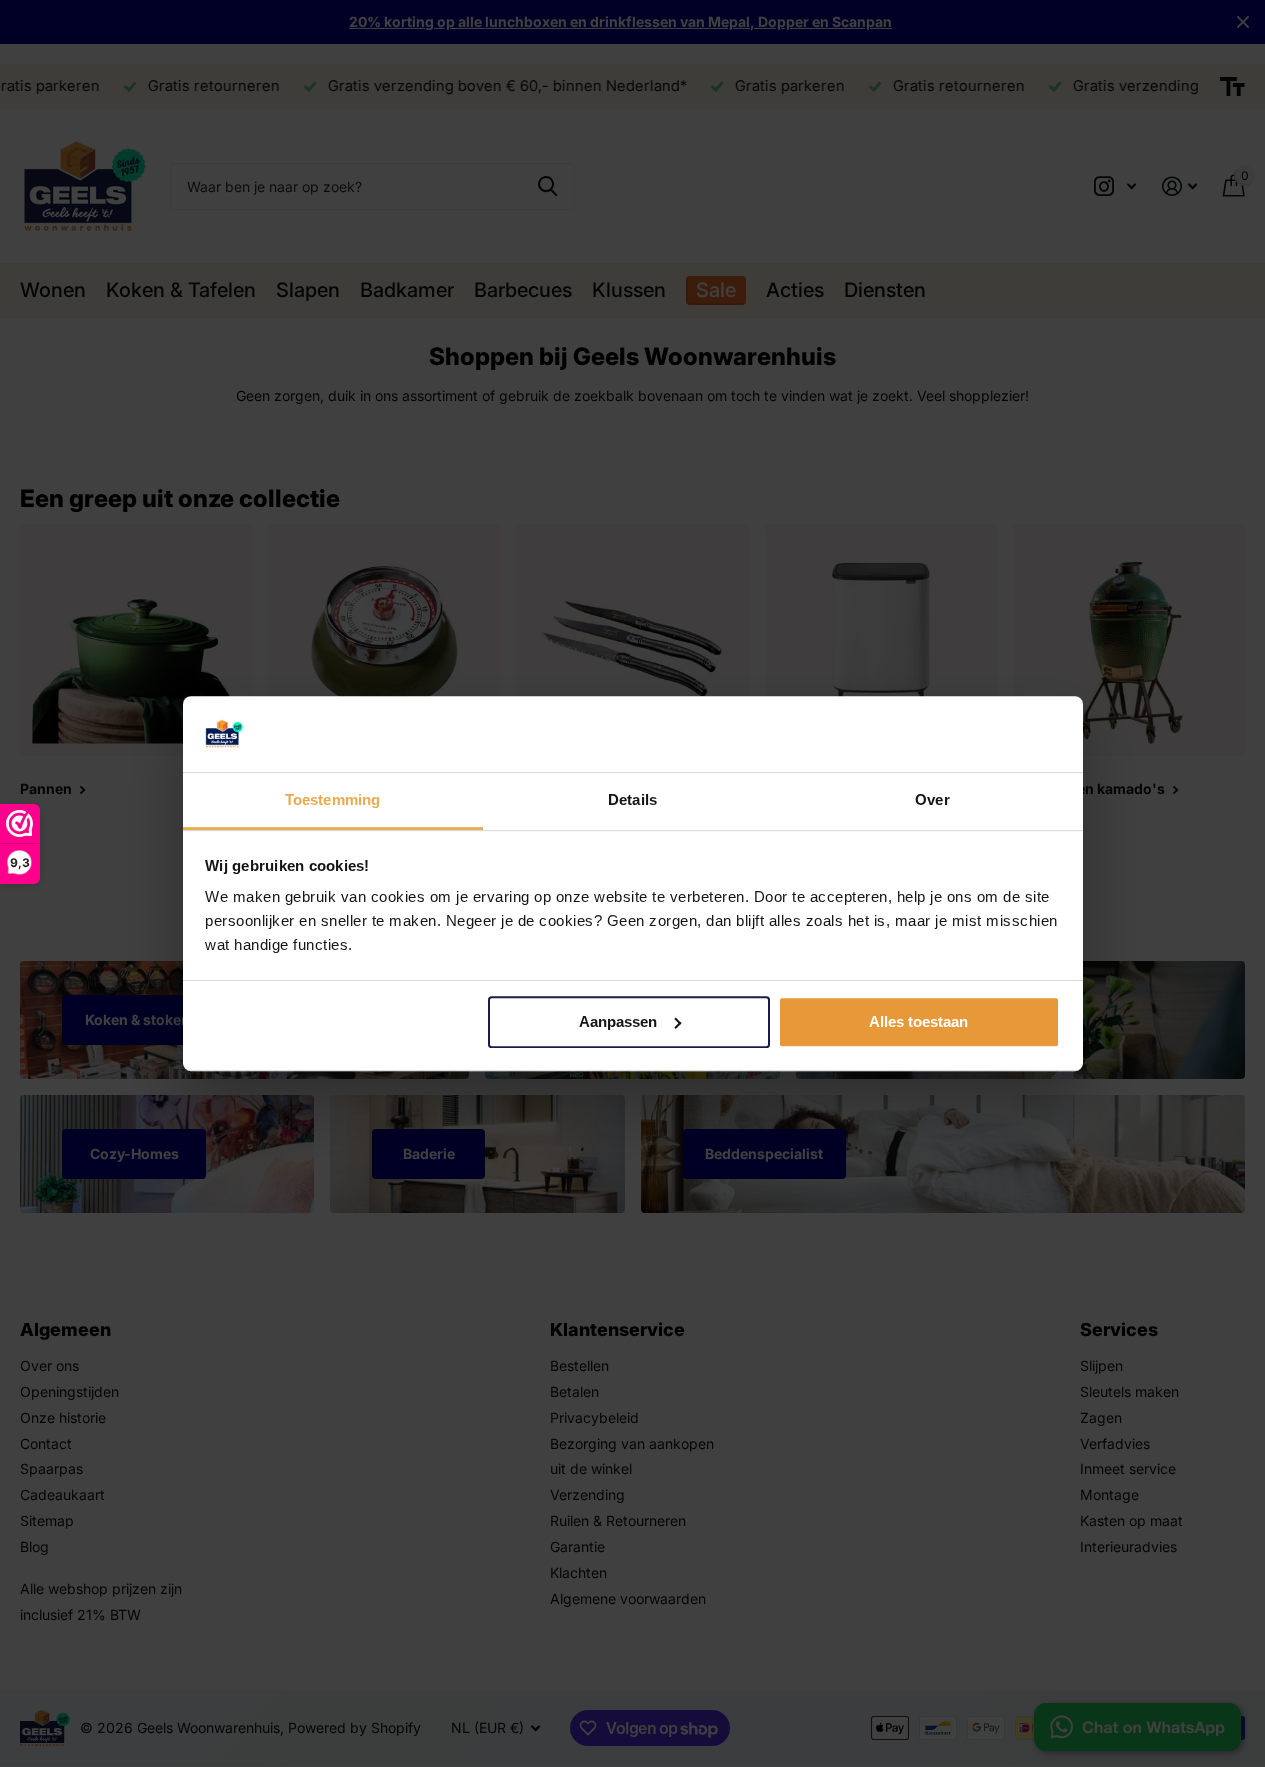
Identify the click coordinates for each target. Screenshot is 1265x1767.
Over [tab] (932, 800)
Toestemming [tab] (332, 800)
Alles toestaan (918, 1021)
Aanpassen (618, 1021)
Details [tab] (632, 800)
